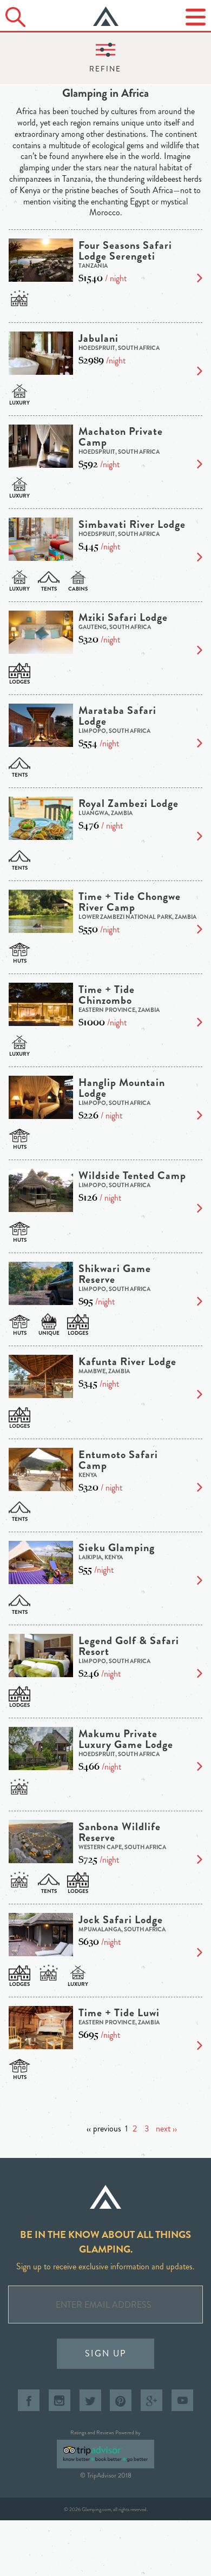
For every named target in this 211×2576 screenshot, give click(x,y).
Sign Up (106, 2353)
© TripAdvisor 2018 (106, 2475)
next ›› (166, 2128)
